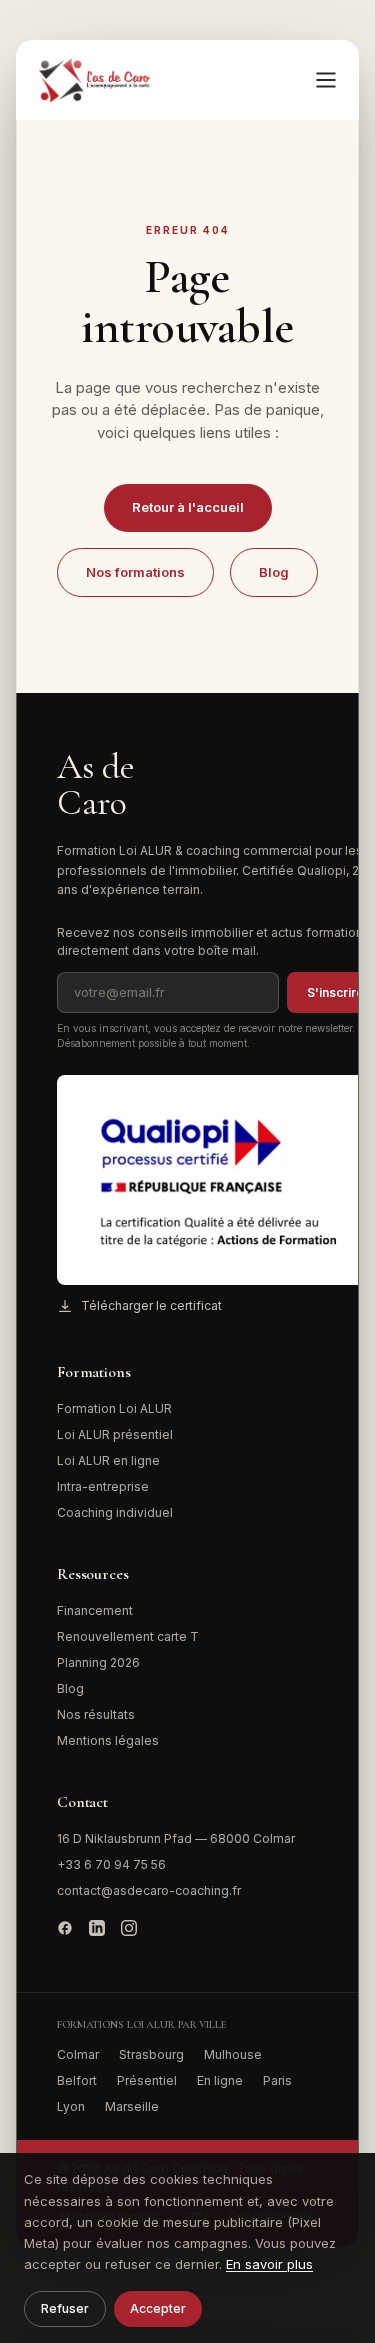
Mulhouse (233, 2054)
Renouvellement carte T (128, 1636)
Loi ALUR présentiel (115, 1434)
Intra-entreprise (103, 1486)
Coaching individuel (115, 1512)
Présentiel (147, 2080)
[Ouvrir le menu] (326, 80)
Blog (274, 572)
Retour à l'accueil (188, 507)
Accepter (158, 2308)
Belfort (77, 2080)
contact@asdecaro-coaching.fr (149, 1890)
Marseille (132, 2106)
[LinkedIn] (97, 1928)
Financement (95, 1610)
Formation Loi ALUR (114, 1408)
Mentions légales (108, 1740)
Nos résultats (96, 1714)
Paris (277, 2080)
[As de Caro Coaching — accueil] (96, 80)
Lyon (71, 2106)
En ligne (220, 2080)
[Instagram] (129, 1928)
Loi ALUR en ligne (108, 1460)
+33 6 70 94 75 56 (111, 1864)
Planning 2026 (98, 1662)
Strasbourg (151, 2054)
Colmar (78, 2054)
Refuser (65, 2308)
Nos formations (135, 572)
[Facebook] (65, 1928)
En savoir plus (269, 2264)
